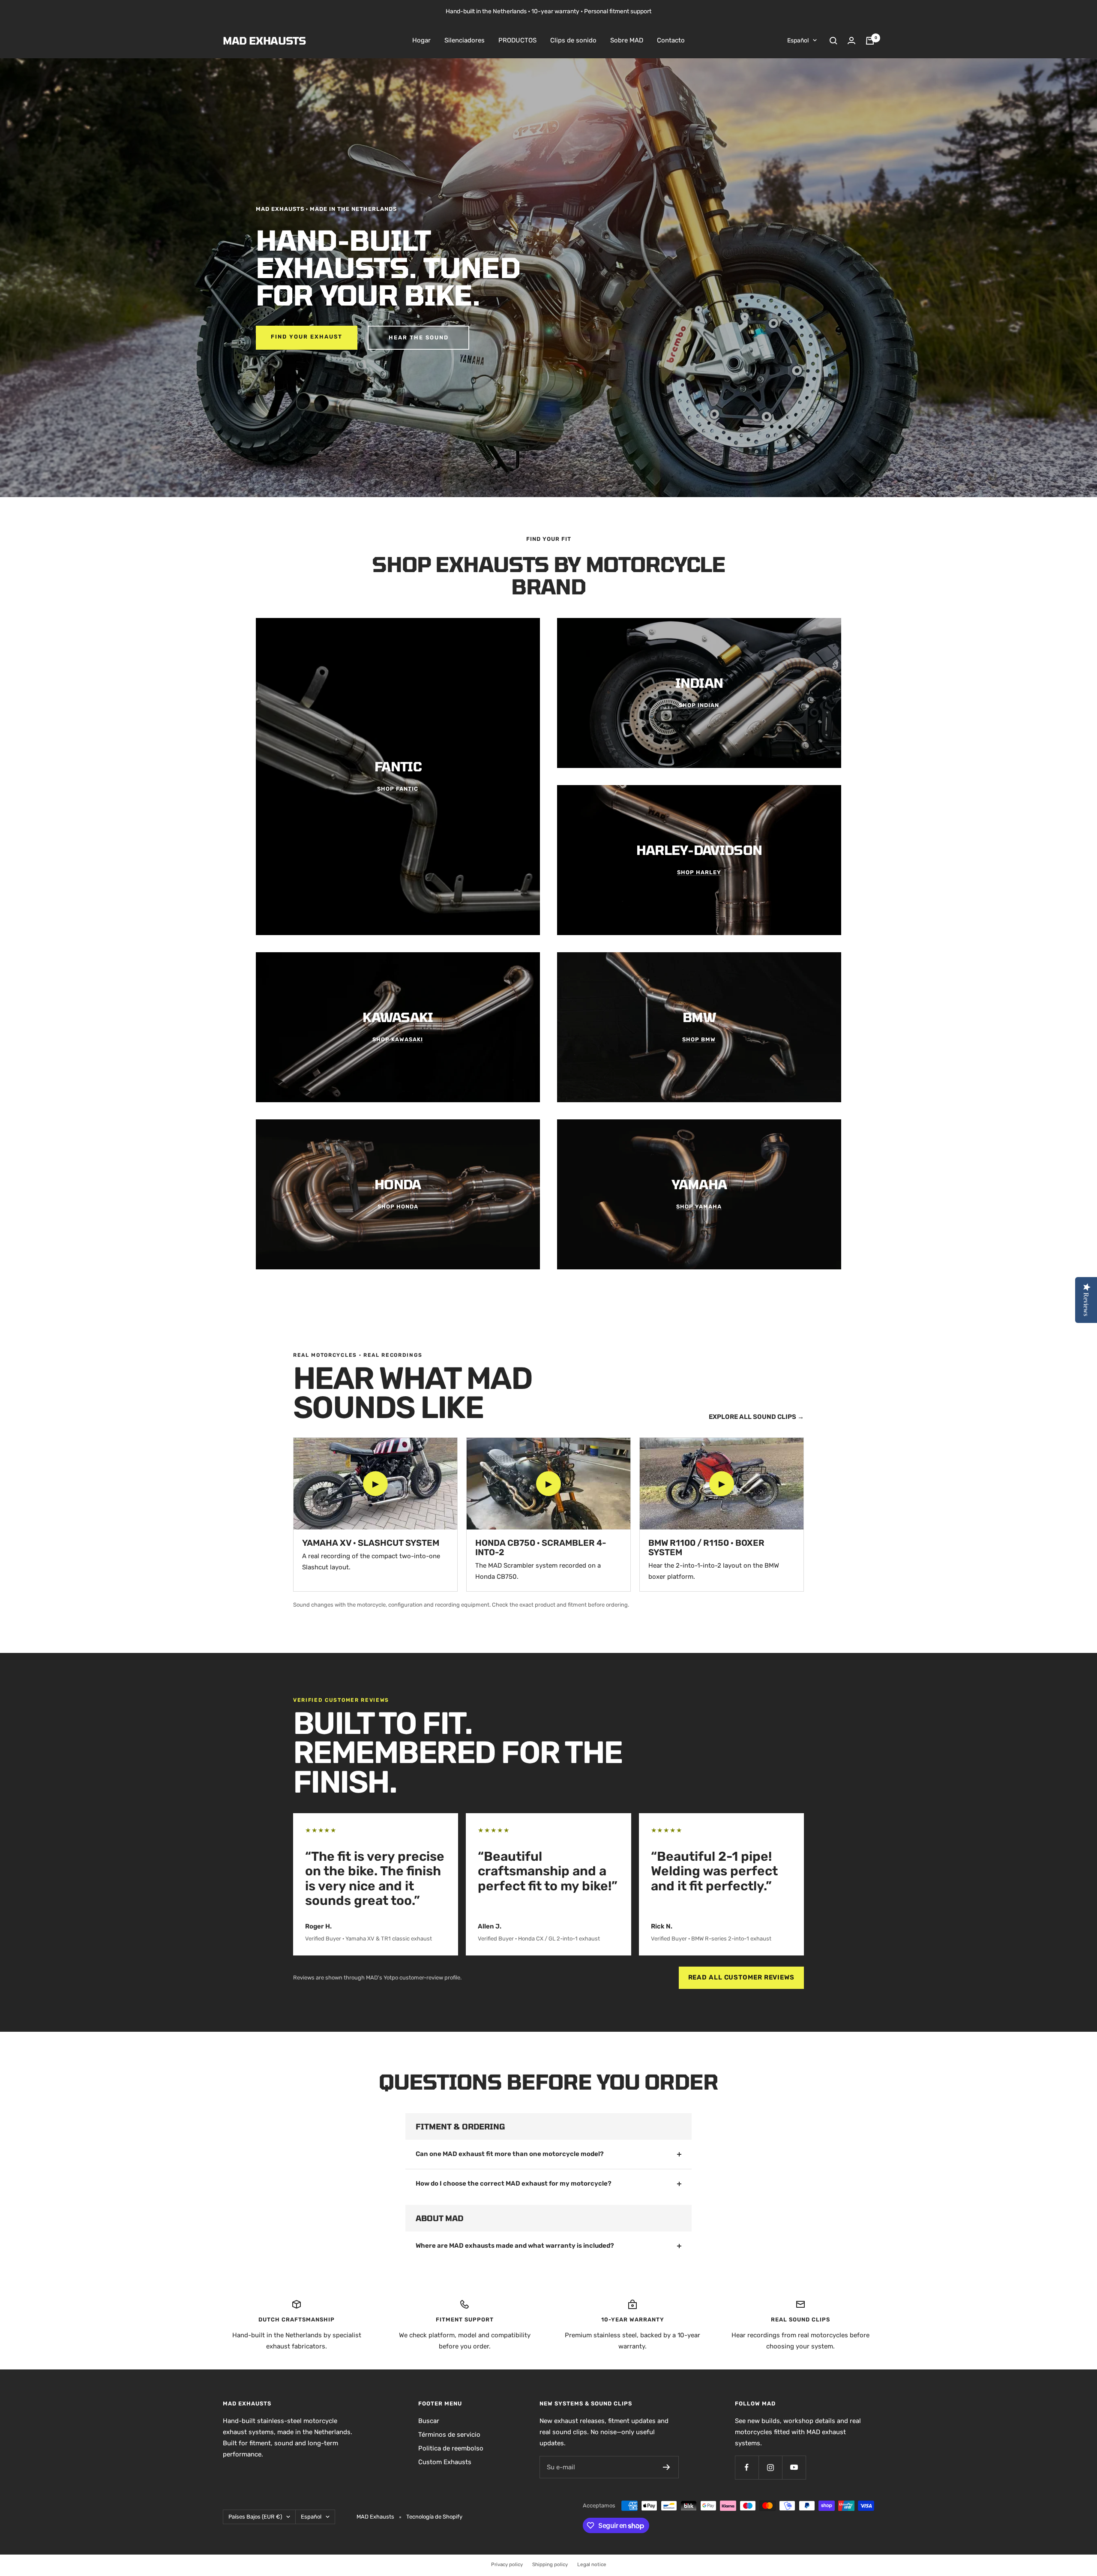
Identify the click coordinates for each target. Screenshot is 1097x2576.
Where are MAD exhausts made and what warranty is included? (515, 2246)
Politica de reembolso (451, 2448)
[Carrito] (870, 41)
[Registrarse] (667, 2467)
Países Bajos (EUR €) (255, 2517)
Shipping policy (550, 2564)
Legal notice (592, 2564)
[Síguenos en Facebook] (747, 2467)
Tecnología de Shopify (434, 2517)
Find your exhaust (307, 337)
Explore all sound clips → (756, 1417)
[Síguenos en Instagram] (770, 2467)
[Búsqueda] (833, 41)
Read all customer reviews (742, 1977)
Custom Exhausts (445, 2462)
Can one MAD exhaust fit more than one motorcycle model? (510, 2154)
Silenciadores (465, 40)
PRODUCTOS (517, 40)
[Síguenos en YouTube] (794, 2467)
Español (798, 40)
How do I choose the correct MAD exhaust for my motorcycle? (514, 2183)
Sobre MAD (627, 40)
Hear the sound (419, 337)
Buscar (429, 2421)
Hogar (421, 40)
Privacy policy (507, 2564)
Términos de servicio (449, 2435)
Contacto (671, 40)
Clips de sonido (573, 40)
